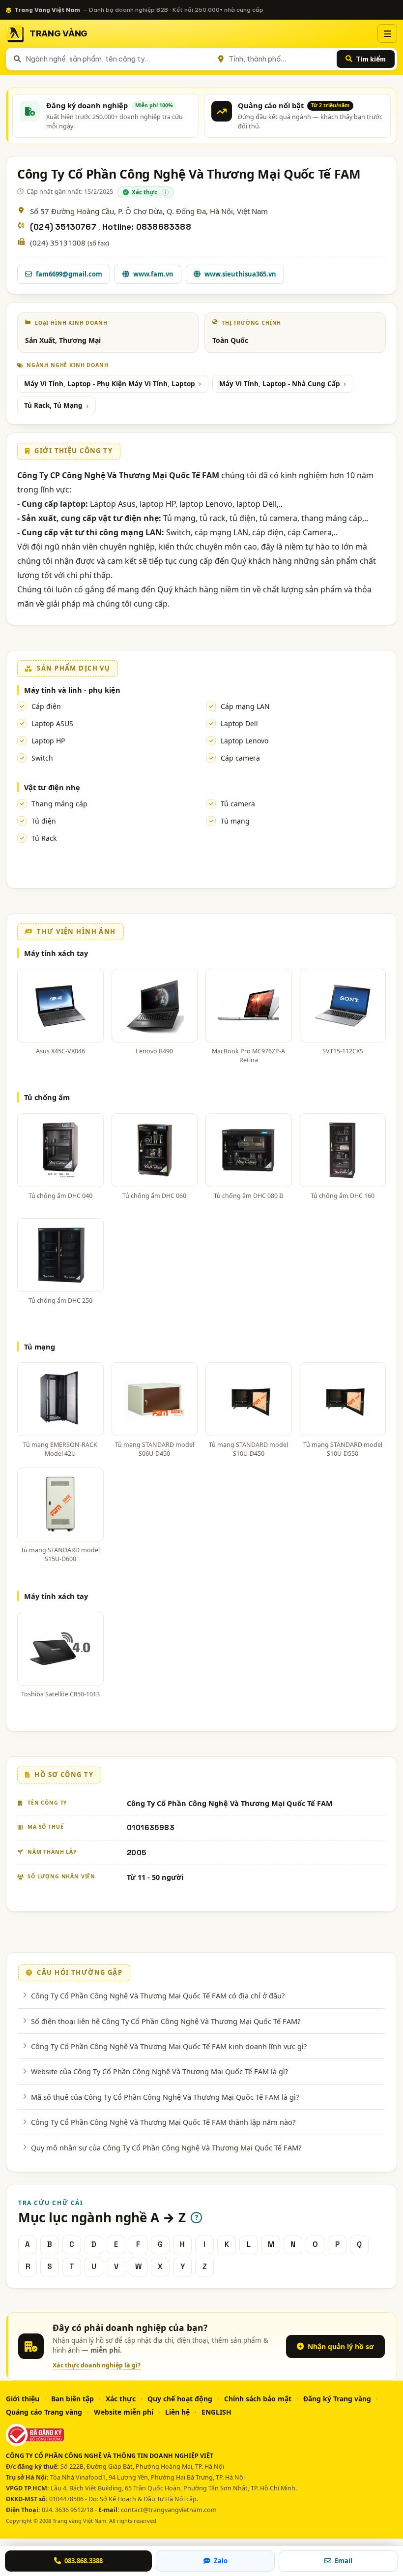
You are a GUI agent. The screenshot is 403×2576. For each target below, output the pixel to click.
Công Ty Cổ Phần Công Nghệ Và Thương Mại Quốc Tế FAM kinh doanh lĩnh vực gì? (169, 2046)
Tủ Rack (44, 838)
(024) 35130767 (64, 227)
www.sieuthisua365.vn (240, 274)
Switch (42, 758)
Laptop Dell (239, 723)
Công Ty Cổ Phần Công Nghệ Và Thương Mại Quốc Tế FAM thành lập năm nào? (163, 2122)
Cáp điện (46, 706)
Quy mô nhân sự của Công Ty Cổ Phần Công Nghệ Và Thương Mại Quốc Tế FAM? (166, 2147)
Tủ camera (238, 804)
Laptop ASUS (52, 723)
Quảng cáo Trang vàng (44, 2412)
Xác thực (121, 2399)
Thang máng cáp (59, 804)
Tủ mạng (235, 821)
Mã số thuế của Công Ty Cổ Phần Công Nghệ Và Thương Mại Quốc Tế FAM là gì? (165, 2097)
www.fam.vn (153, 274)
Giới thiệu (23, 2399)
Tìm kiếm (371, 59)
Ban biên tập (72, 2399)
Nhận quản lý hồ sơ (341, 2346)
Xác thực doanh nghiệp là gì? (97, 2365)
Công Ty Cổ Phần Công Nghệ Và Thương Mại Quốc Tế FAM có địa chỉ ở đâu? (158, 1995)
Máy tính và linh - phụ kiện (72, 690)
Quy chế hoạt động (180, 2399)
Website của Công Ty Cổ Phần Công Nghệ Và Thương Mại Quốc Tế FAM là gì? (159, 2071)
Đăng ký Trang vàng (337, 2399)
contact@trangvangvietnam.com (169, 2510)
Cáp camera (240, 758)
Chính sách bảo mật (258, 2399)
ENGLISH (216, 2412)
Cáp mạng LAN (245, 706)
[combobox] (117, 59)
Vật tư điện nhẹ (52, 787)
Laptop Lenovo (245, 741)
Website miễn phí (124, 2412)
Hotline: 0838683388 (147, 227)
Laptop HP (48, 741)
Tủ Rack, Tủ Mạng (53, 405)
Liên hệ (177, 2412)
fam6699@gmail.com (69, 274)
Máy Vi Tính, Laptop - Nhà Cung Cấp (280, 384)
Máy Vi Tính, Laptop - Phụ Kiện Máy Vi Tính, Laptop (110, 384)
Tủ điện (44, 821)
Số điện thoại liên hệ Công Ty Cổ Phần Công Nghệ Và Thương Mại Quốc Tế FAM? (166, 2021)
